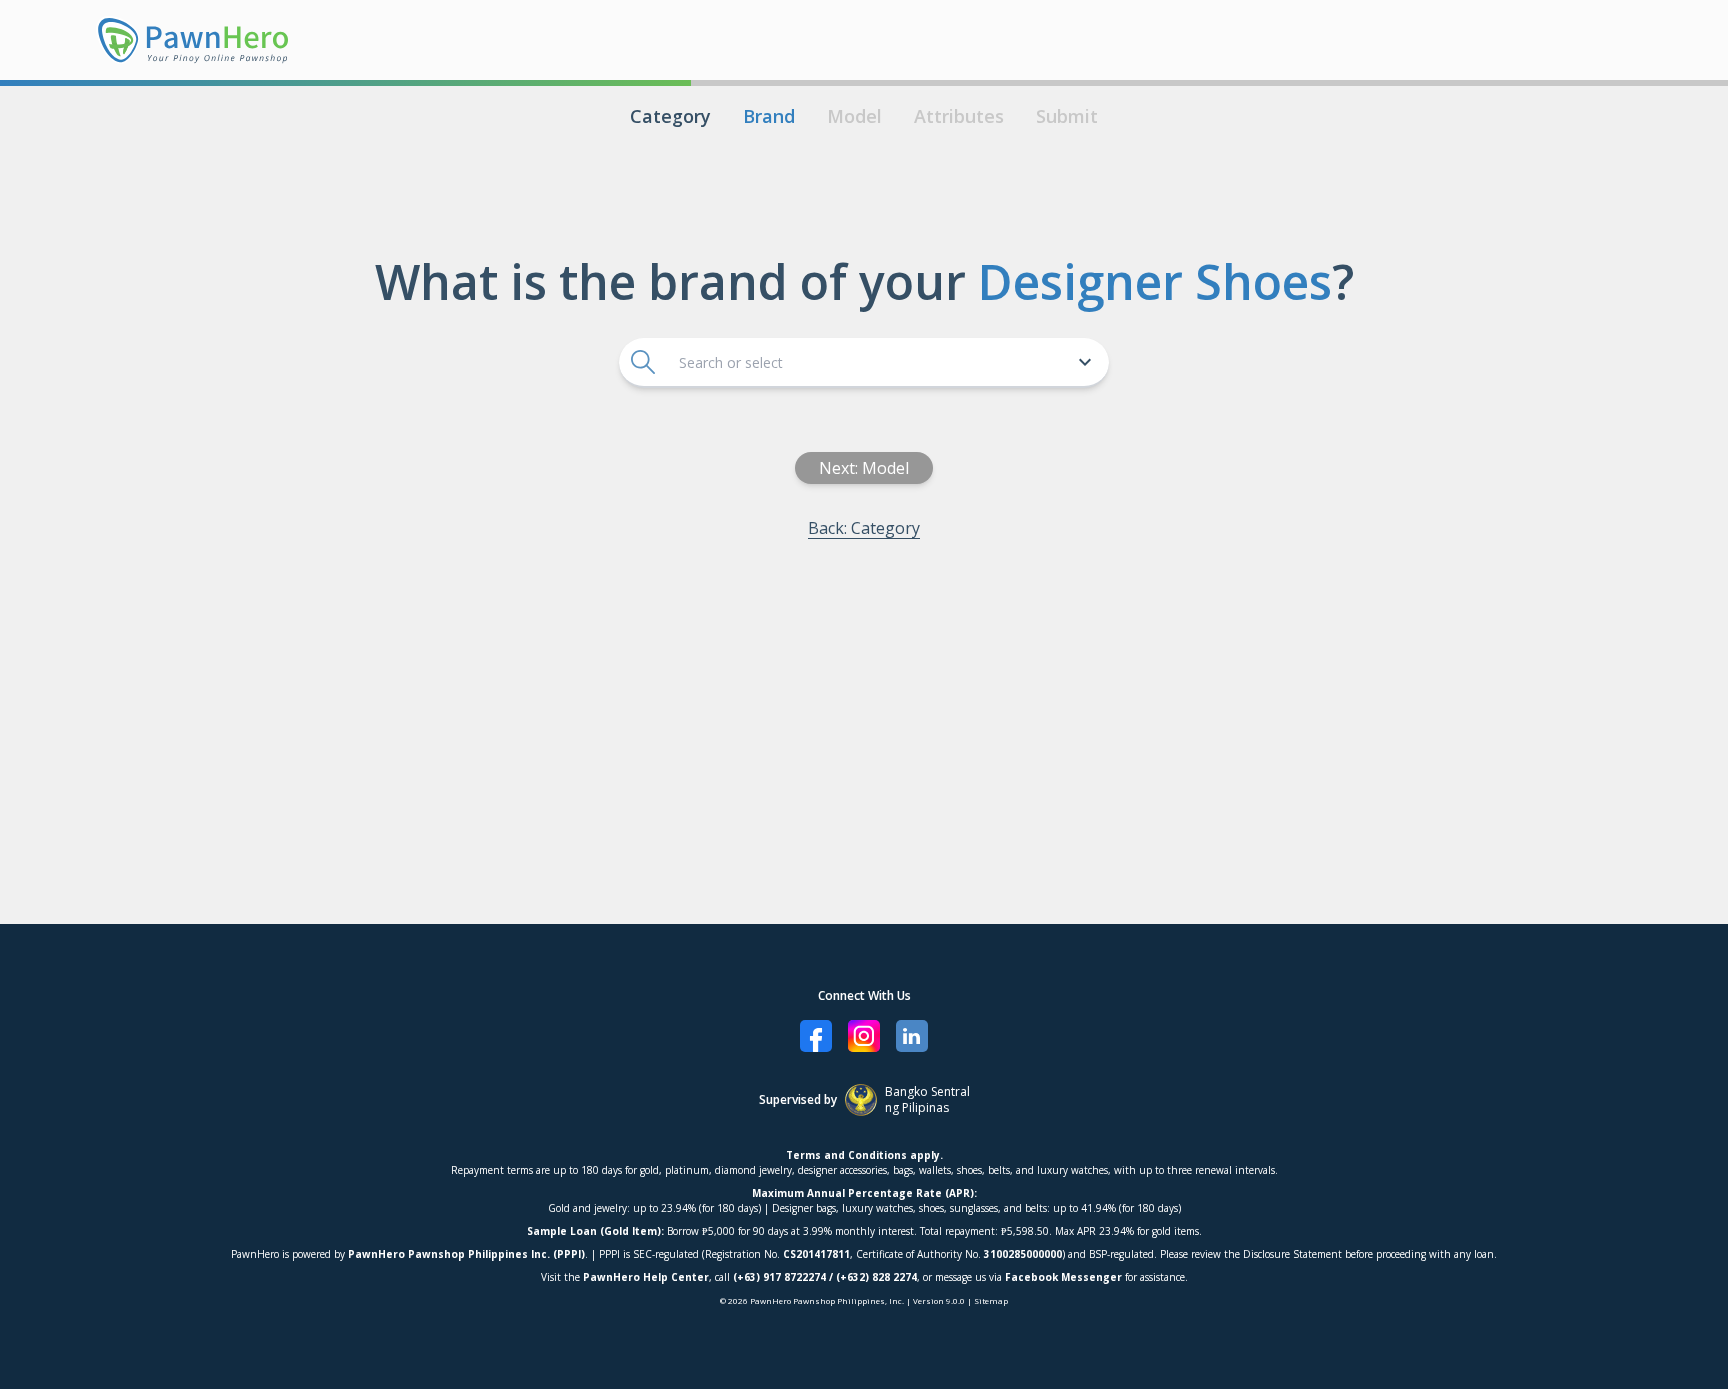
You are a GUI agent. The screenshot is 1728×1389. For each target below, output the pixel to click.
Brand (769, 116)
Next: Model (864, 468)
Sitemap (991, 1300)
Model (854, 116)
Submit (1067, 116)
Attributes (959, 116)
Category (670, 116)
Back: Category (864, 528)
